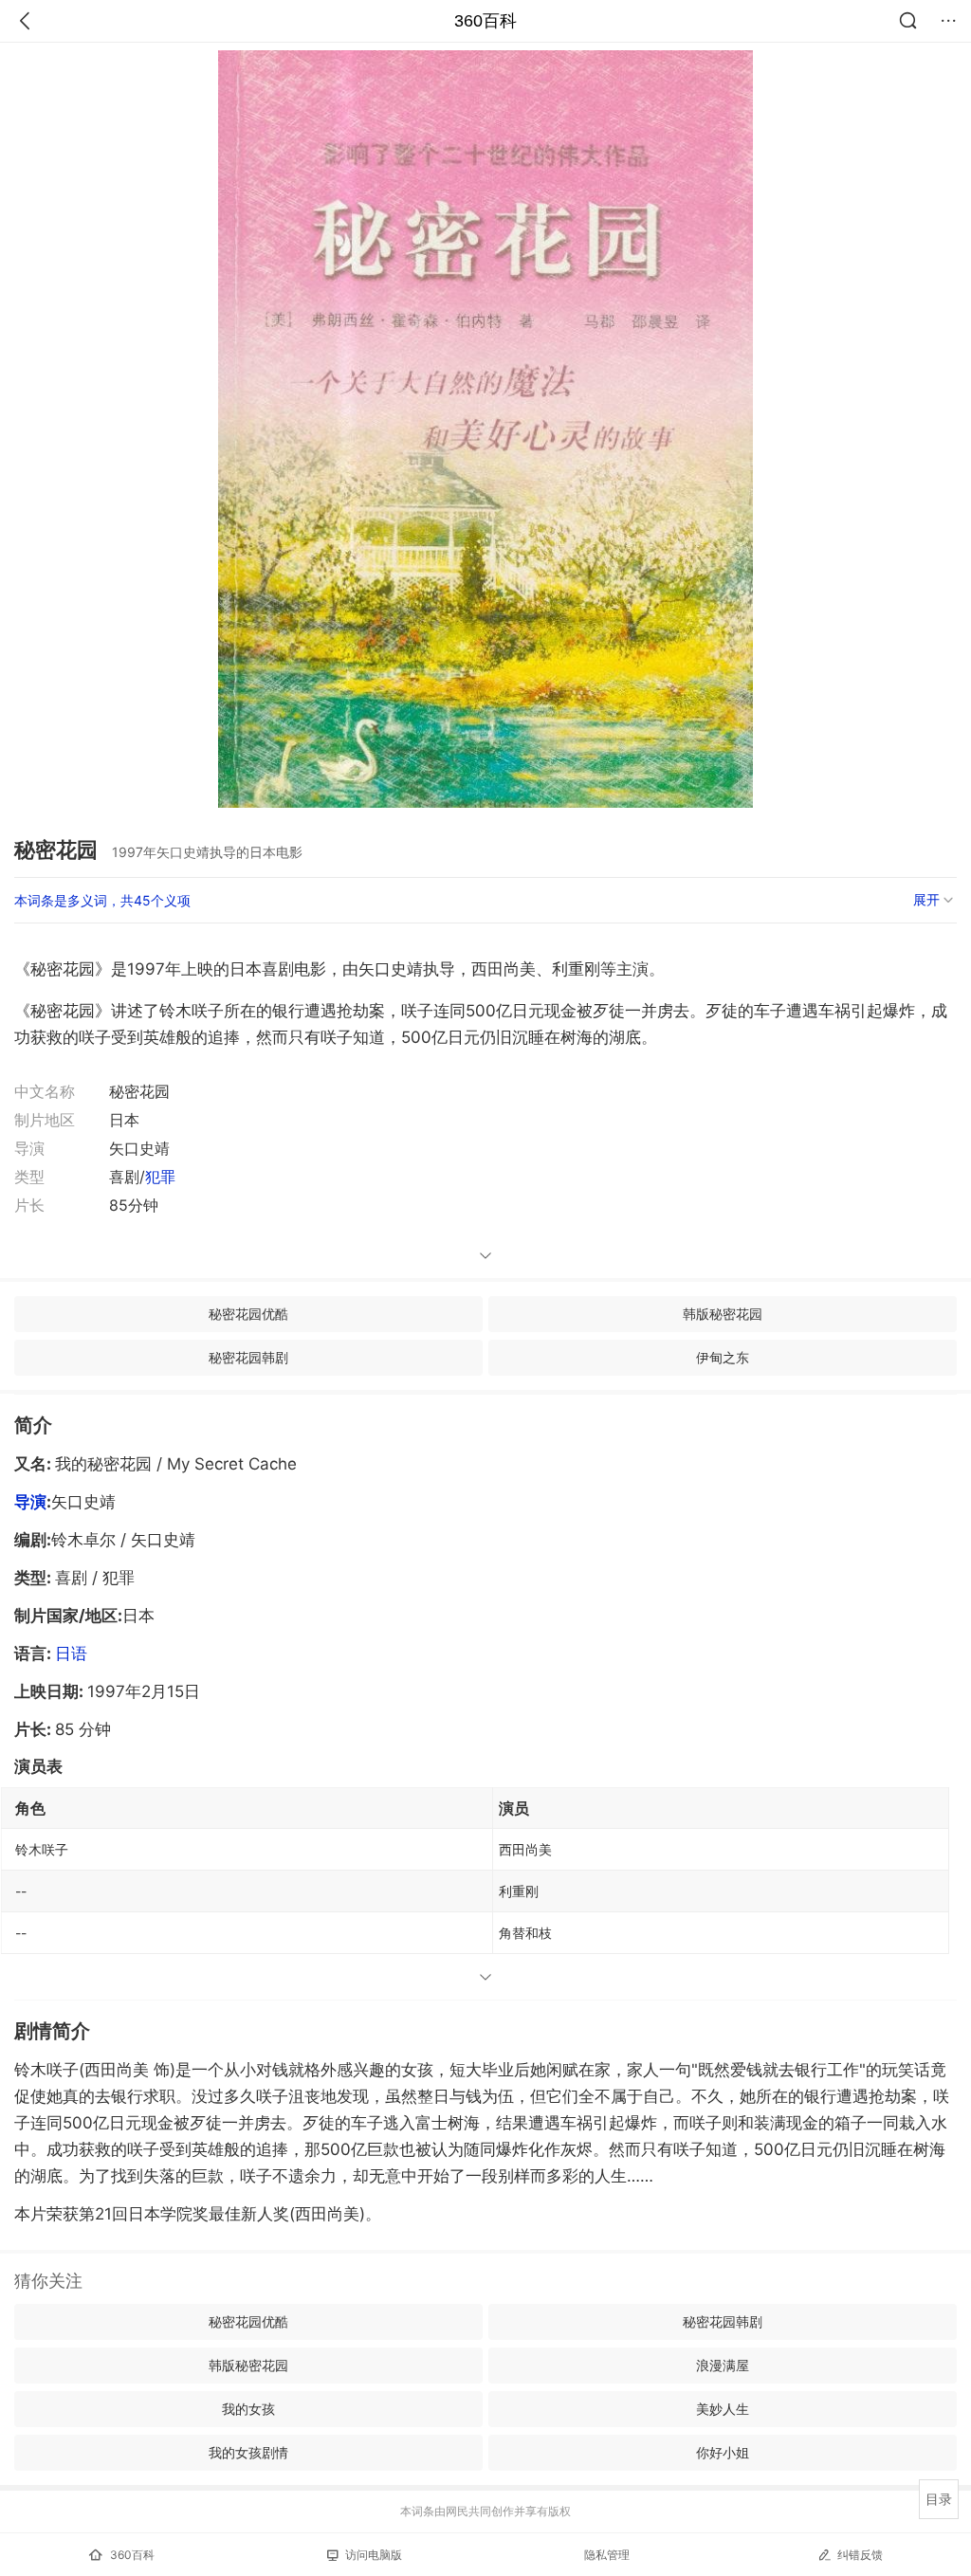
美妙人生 (723, 2409)
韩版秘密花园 (723, 1314)
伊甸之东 (723, 1357)
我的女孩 (248, 2409)
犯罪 (160, 1177)
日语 (71, 1653)
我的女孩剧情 (248, 2452)
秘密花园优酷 (248, 1314)
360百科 (485, 21)
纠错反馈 (860, 2555)
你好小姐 (723, 2452)
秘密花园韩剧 (248, 1357)
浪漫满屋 (723, 2365)
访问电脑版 (374, 2555)
